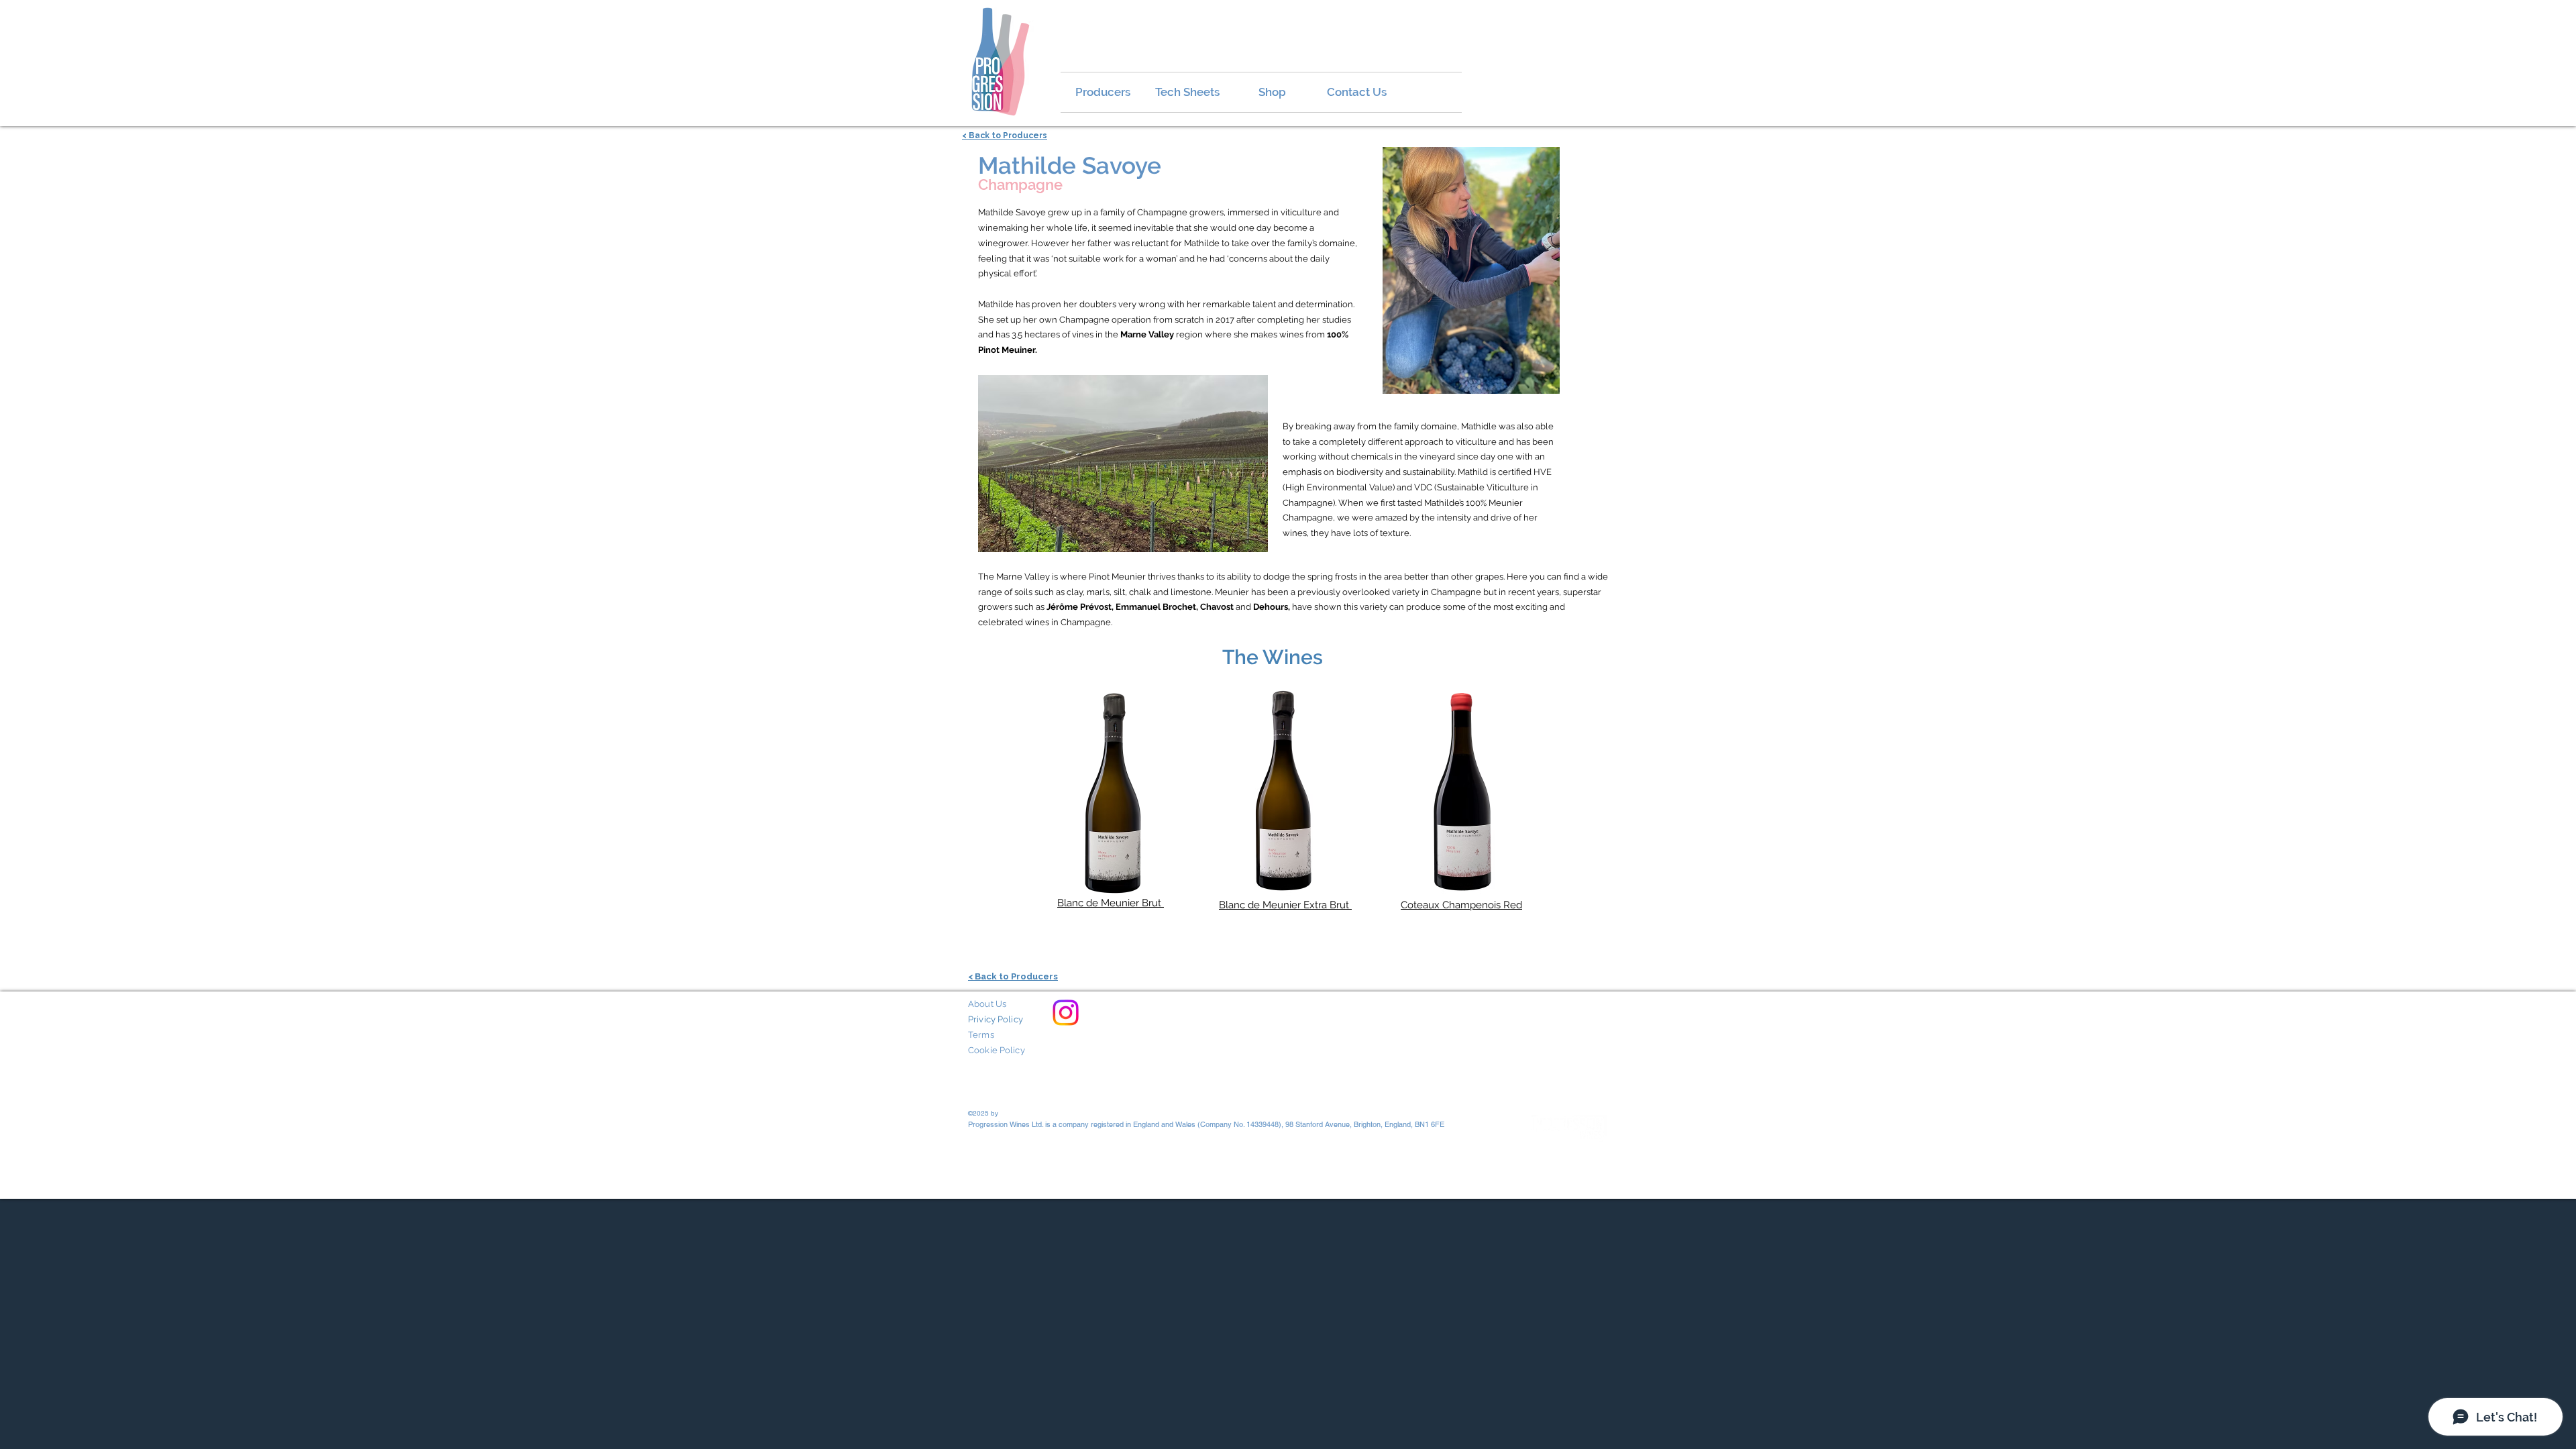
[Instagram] (1066, 1013)
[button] (1471, 270)
